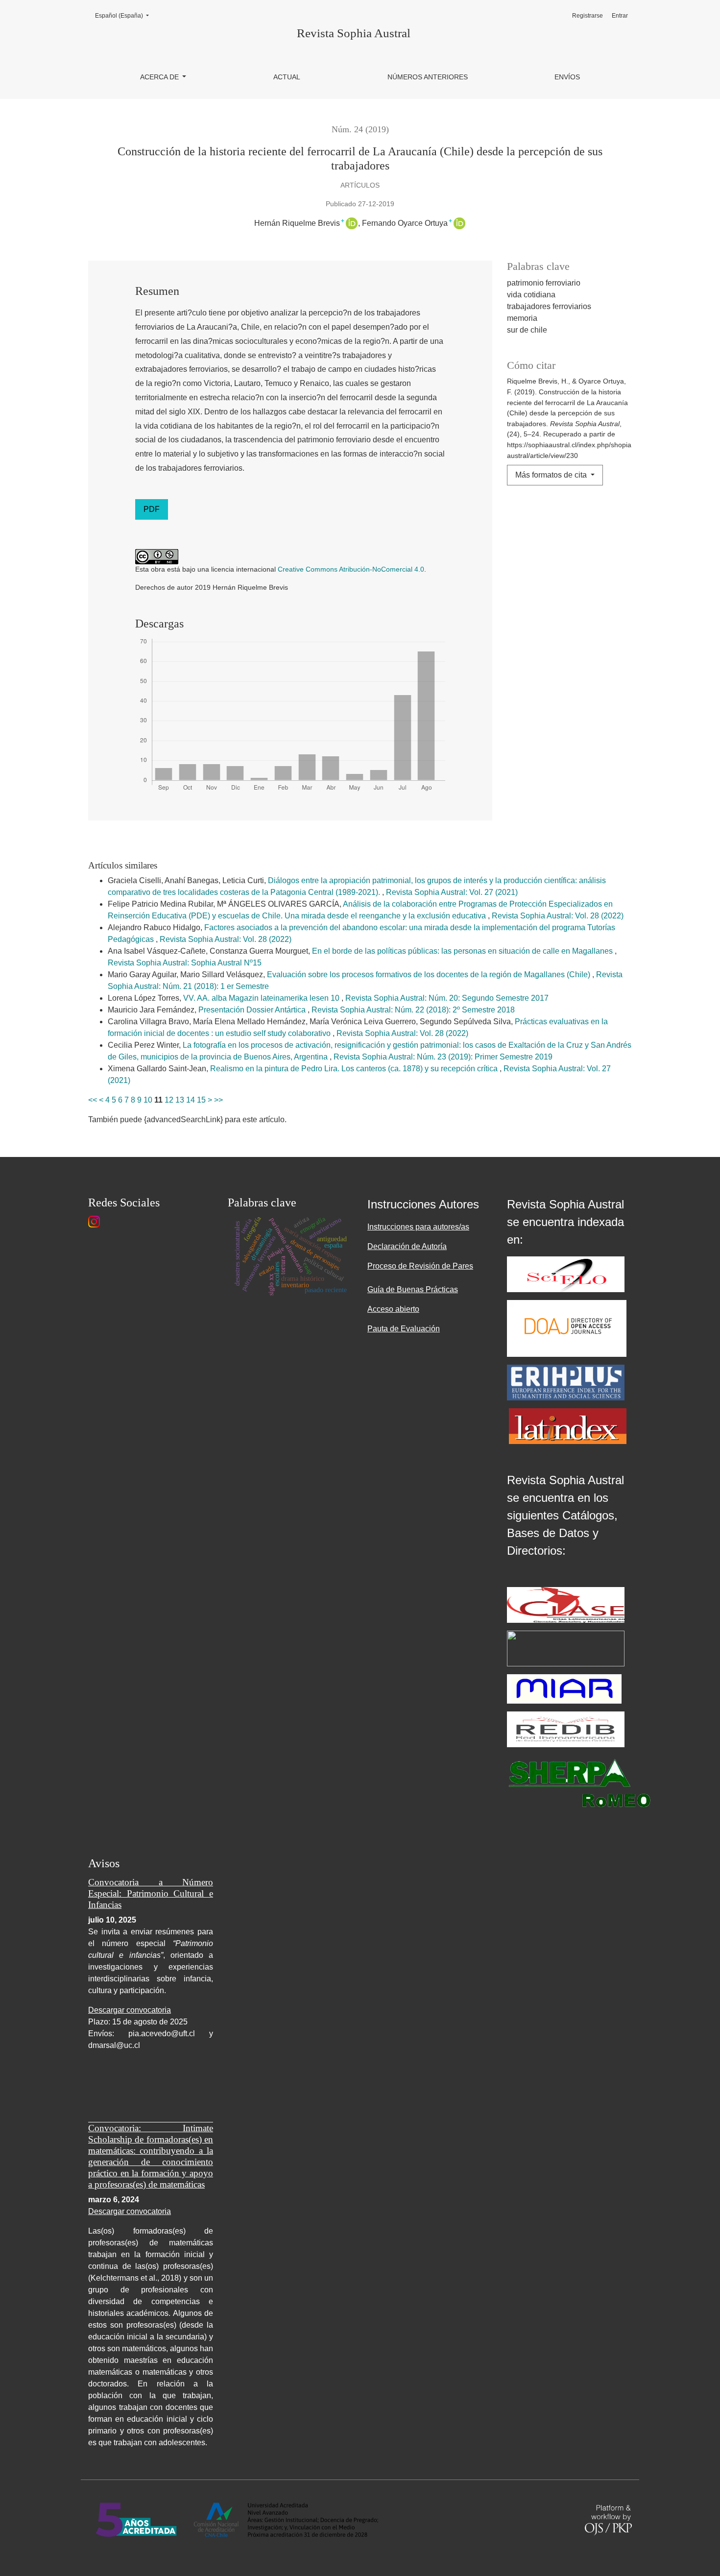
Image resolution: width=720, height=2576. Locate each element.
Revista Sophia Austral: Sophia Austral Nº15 (185, 963)
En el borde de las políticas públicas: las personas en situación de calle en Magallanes (463, 951)
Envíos (567, 77)
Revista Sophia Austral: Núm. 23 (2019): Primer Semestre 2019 (443, 1057)
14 (191, 1100)
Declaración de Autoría (407, 1246)
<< (93, 1100)
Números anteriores (428, 77)
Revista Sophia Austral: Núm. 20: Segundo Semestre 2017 (447, 998)
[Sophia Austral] (567, 1328)
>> (218, 1100)
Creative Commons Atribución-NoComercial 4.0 (351, 569)
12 (169, 1100)
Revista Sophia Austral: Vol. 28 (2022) (558, 916)
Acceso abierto (393, 1309)
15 (201, 1100)
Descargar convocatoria (130, 2010)
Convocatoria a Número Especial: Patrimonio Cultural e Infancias (151, 1893)
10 (148, 1100)
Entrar (620, 16)
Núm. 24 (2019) (360, 129)
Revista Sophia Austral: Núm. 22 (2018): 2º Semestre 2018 (413, 1010)
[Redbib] (566, 1729)
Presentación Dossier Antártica (253, 1010)
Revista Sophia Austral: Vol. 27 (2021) (452, 892)
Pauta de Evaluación (404, 1329)
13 (180, 1100)
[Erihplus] (566, 1382)
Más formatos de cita (552, 475)
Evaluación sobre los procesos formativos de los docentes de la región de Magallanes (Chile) (430, 975)
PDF (152, 509)
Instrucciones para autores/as (418, 1227)
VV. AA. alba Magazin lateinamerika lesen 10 (262, 998)
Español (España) (125, 15)
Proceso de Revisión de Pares (420, 1266)
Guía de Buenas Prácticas (413, 1289)
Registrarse (588, 16)
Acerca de (160, 77)
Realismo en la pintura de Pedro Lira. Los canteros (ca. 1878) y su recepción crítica (355, 1069)
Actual (287, 77)
